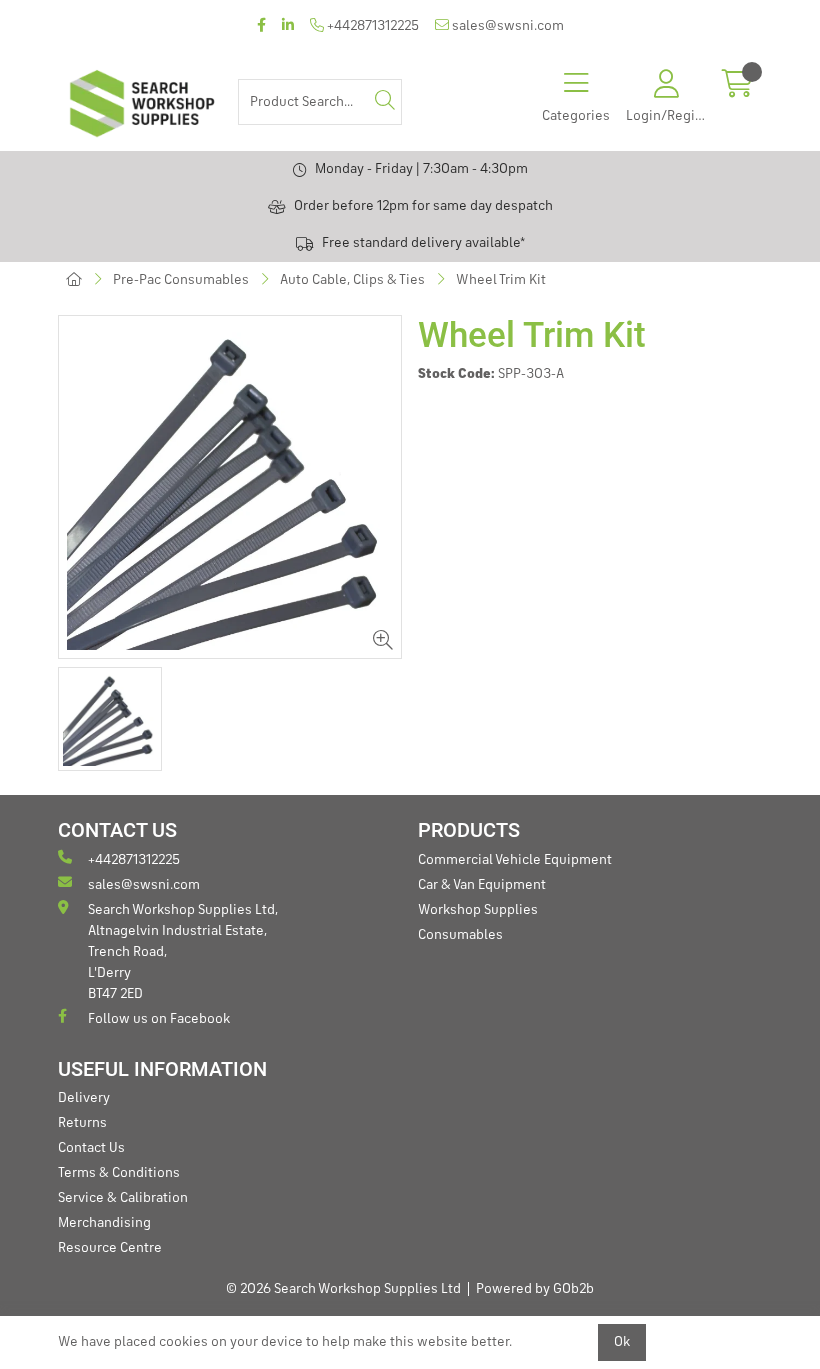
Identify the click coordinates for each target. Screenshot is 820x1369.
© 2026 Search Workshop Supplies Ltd (343, 1289)
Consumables (460, 935)
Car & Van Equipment (482, 885)
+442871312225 (371, 26)
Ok (622, 1342)
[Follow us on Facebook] (261, 26)
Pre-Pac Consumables (181, 280)
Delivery (84, 1098)
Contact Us (91, 1148)
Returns (82, 1123)
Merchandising (104, 1223)
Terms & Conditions (119, 1173)
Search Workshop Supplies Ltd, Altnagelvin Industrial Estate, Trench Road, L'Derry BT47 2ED (183, 952)
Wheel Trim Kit (501, 280)
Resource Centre (110, 1248)
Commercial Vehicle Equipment (515, 860)
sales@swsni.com (506, 26)
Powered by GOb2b (535, 1289)
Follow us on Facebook (159, 1019)
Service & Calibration (123, 1198)
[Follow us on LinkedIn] (288, 26)
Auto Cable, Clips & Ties (352, 280)
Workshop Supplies (478, 910)
